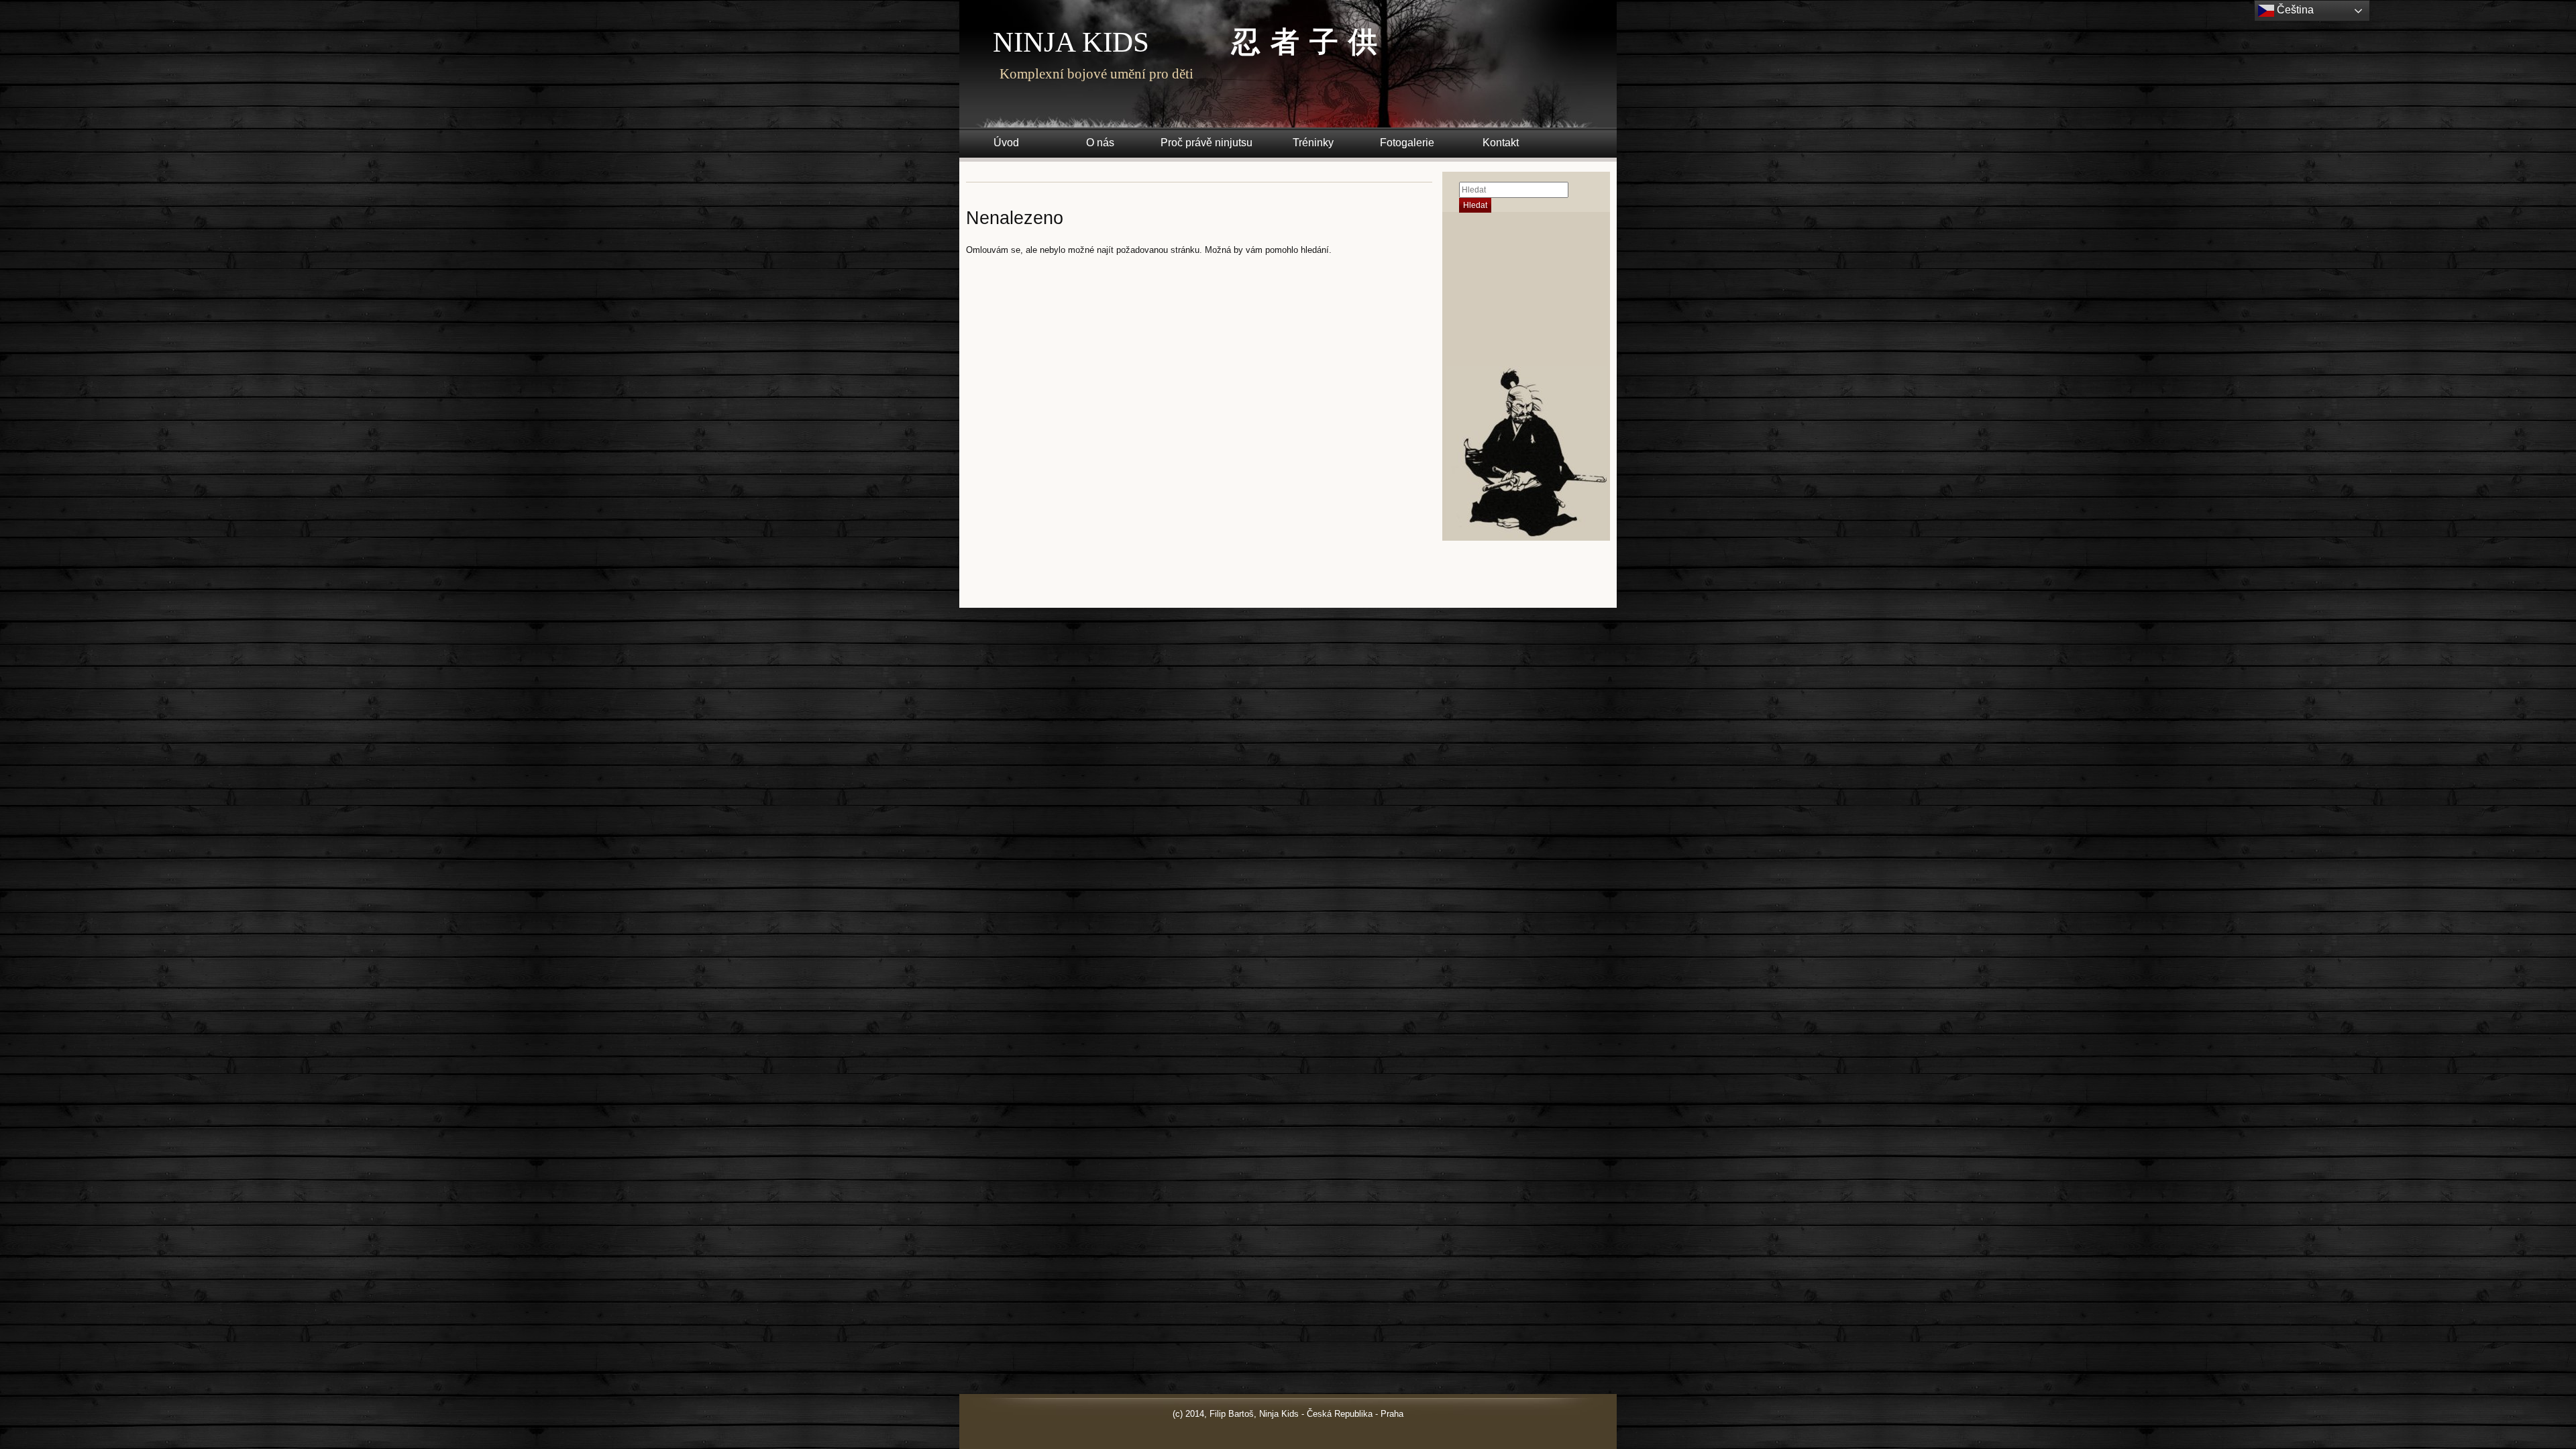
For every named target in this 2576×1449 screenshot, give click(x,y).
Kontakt (1501, 143)
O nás (1100, 143)
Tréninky (1313, 143)
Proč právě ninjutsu (1206, 143)
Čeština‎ (2294, 10)
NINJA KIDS (1071, 42)
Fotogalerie (1407, 143)
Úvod (1006, 143)
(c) (1178, 1414)
